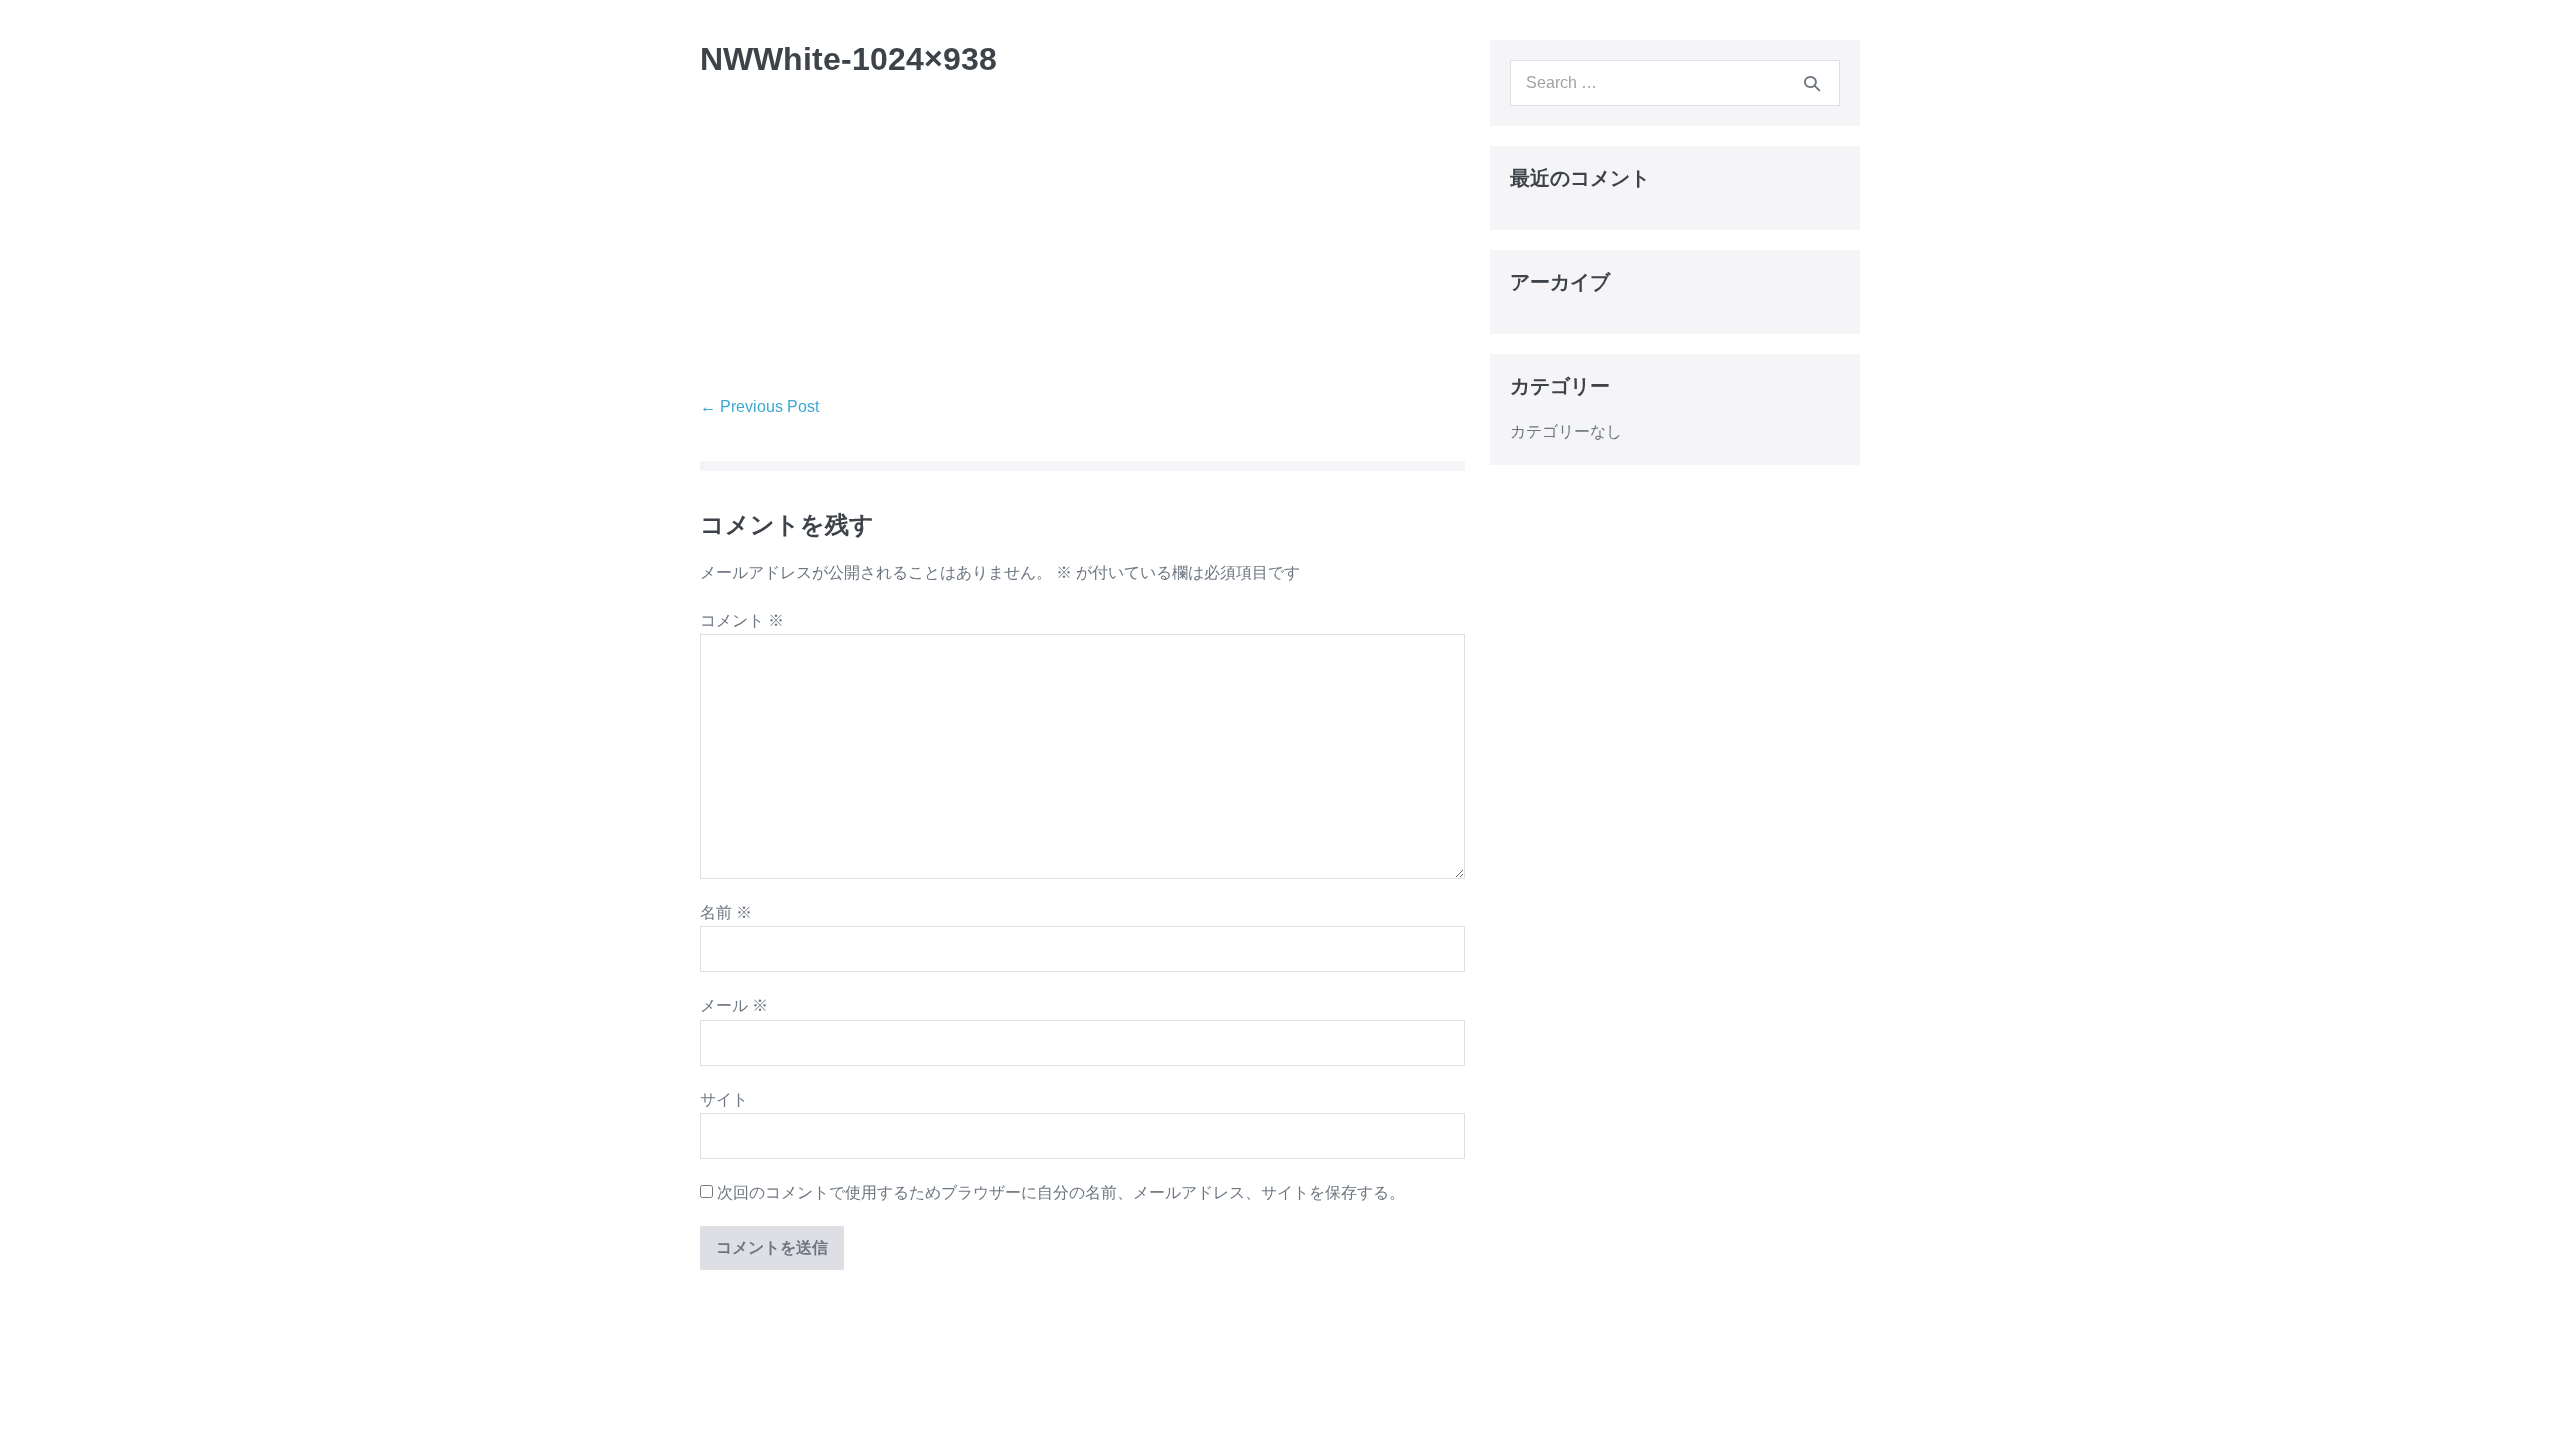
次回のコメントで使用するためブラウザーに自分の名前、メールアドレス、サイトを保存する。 (1061, 1192)
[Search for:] (1675, 82)
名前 (726, 912)
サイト (724, 1099)
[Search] (1812, 83)
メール (734, 1005)
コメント (742, 620)
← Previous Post (759, 406)
